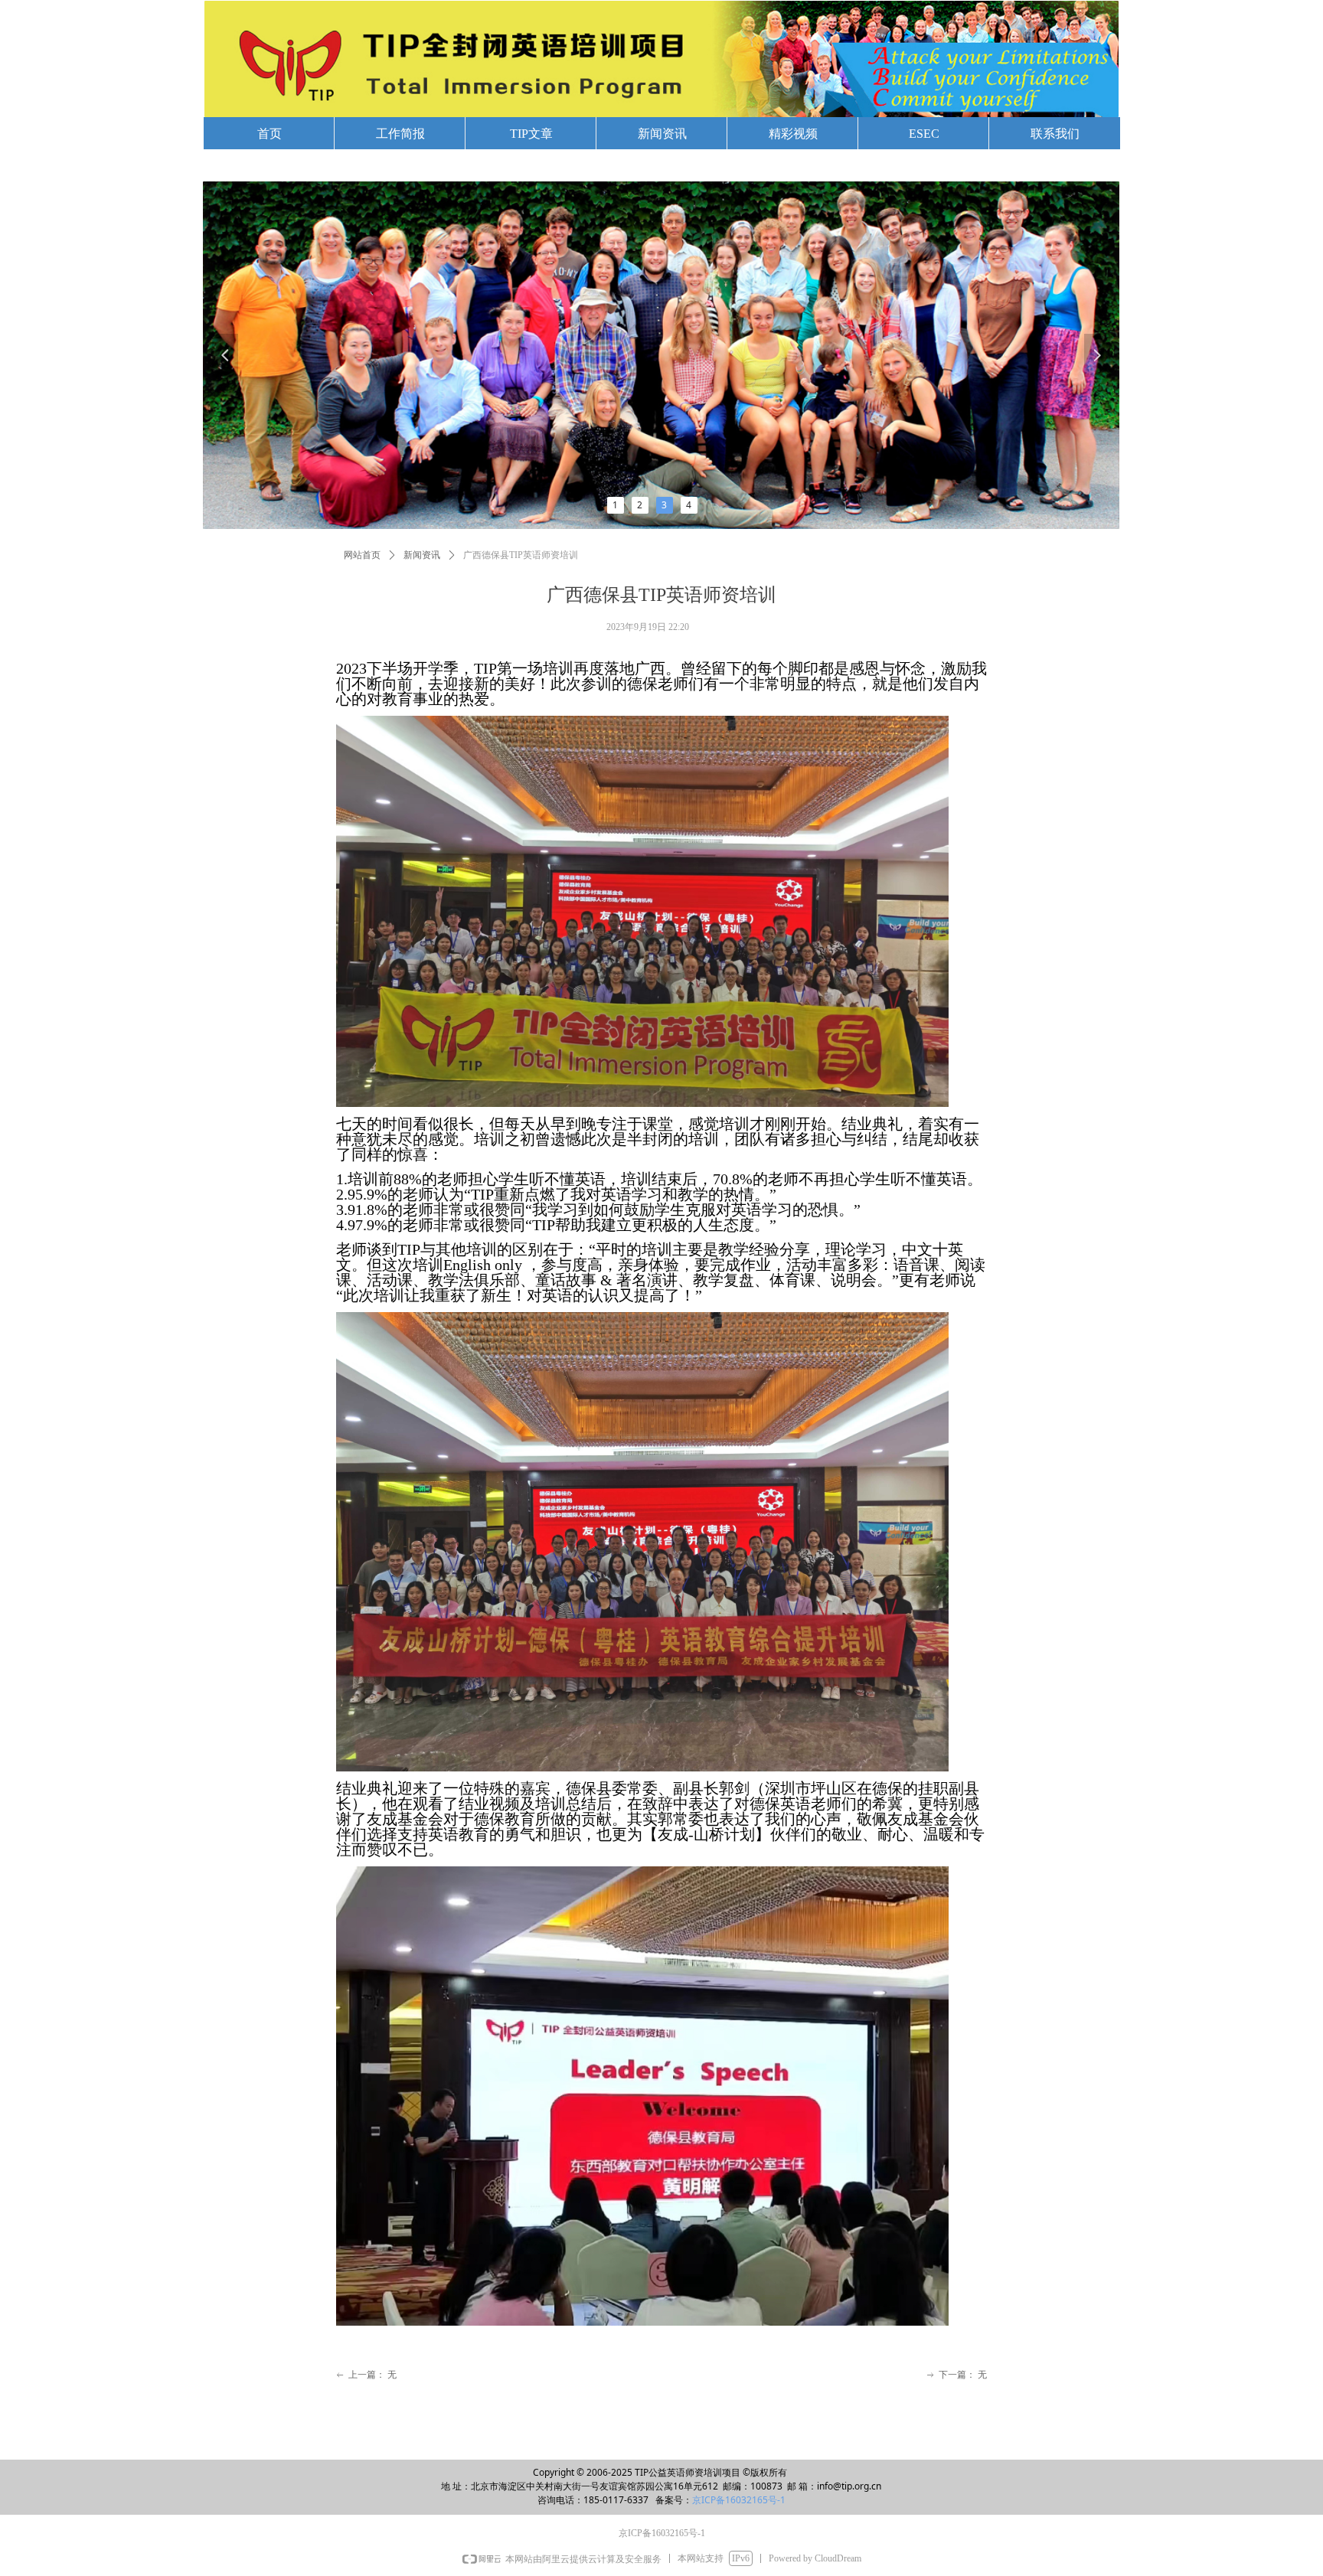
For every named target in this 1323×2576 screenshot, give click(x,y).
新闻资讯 (422, 555)
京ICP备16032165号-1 (739, 2500)
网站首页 (362, 555)
